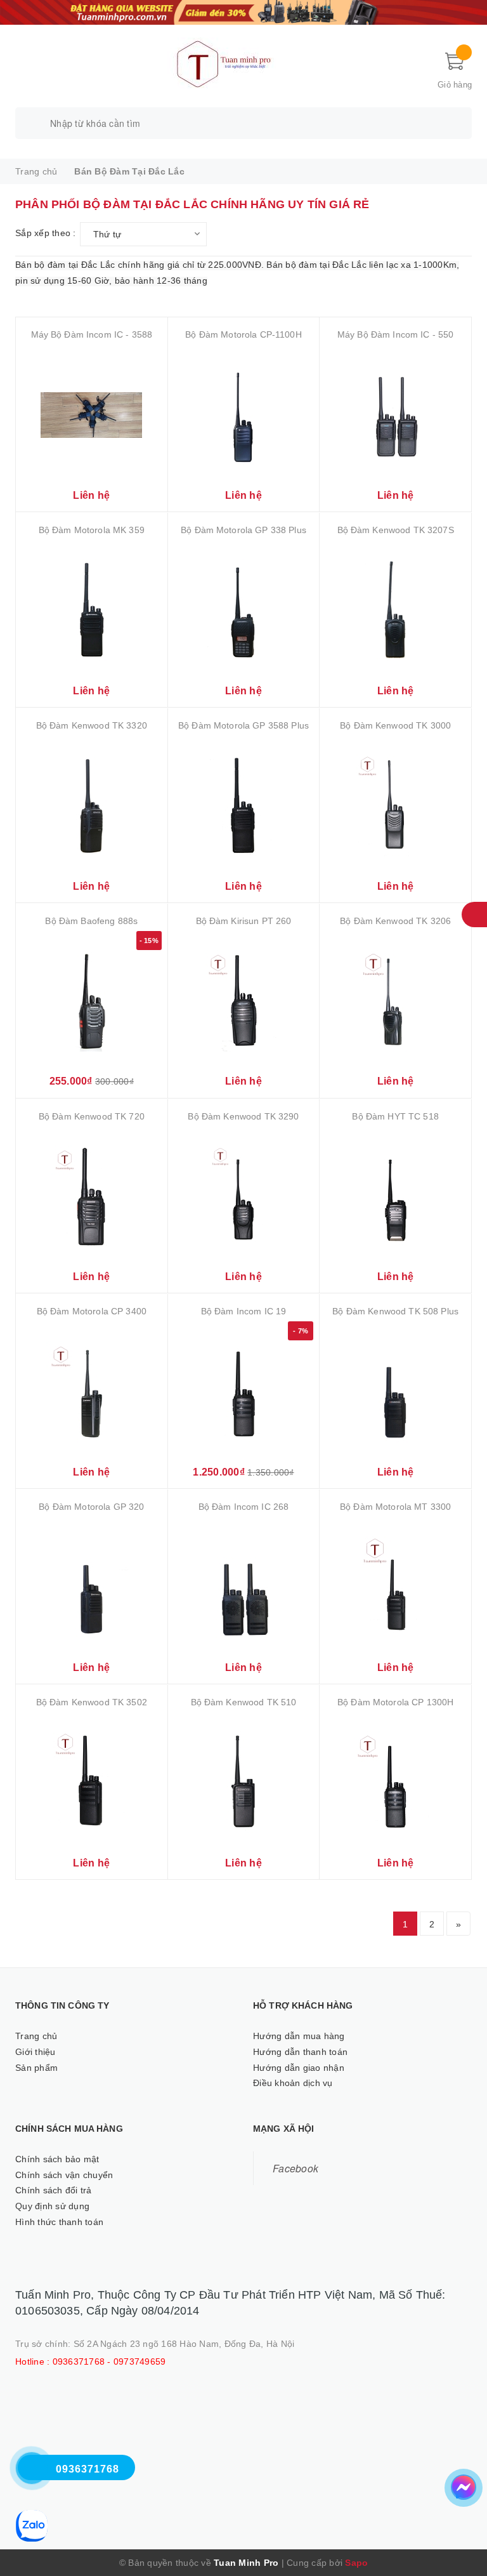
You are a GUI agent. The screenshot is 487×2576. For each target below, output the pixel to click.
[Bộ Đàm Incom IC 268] (244, 1587)
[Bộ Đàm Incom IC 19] (244, 1391)
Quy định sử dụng (52, 2206)
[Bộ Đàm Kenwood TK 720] (92, 1197)
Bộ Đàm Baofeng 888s (91, 921)
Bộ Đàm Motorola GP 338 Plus (243, 530)
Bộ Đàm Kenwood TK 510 (244, 1702)
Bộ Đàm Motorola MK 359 (92, 530)
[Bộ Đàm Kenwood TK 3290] (244, 1197)
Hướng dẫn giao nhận (299, 2068)
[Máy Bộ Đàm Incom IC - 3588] (92, 415)
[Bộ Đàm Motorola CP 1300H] (395, 1782)
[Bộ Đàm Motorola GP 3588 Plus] (244, 806)
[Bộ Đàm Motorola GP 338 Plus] (244, 610)
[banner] (243, 11)
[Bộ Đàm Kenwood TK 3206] (395, 1001)
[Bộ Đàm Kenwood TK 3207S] (395, 610)
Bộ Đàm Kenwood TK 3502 (92, 1702)
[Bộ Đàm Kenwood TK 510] (244, 1782)
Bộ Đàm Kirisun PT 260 (244, 921)
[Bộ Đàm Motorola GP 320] (92, 1587)
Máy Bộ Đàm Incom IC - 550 (396, 334)
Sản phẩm (36, 2068)
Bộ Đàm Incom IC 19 (244, 1311)
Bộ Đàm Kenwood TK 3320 (92, 725)
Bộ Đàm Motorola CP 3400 (92, 1311)
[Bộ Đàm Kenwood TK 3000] (395, 806)
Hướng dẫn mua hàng (299, 2036)
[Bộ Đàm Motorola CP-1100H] (244, 415)
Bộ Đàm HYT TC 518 (395, 1116)
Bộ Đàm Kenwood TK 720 (92, 1116)
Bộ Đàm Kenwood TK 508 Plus (395, 1311)
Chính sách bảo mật (57, 2159)
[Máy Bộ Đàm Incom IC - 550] (395, 415)
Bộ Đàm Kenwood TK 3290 (243, 1116)
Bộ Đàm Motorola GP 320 (91, 1507)
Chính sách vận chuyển (64, 2175)
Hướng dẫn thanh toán (300, 2052)
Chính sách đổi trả (54, 2190)
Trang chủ (36, 2036)
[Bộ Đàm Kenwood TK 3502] (92, 1782)
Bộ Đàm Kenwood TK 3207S (396, 530)
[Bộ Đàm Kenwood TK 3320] (92, 806)
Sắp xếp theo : (46, 233)
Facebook (295, 2168)
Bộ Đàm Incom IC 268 (244, 1507)
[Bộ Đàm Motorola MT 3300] (395, 1587)
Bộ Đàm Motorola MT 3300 (395, 1507)
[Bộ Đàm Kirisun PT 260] (244, 1001)
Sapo (356, 2563)
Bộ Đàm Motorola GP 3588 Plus (243, 725)
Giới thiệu (36, 2052)
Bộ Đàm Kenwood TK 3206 (395, 921)
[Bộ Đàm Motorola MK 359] (92, 610)
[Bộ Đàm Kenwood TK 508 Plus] (395, 1391)
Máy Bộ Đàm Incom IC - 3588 (92, 334)
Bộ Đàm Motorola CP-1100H (243, 334)
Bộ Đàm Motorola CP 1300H (395, 1702)
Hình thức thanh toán (59, 2222)
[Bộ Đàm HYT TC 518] (395, 1197)
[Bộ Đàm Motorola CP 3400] (92, 1391)
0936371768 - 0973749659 (109, 2361)
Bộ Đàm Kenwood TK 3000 (395, 725)
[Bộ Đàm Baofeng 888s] (92, 1001)
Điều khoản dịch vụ (293, 2083)
